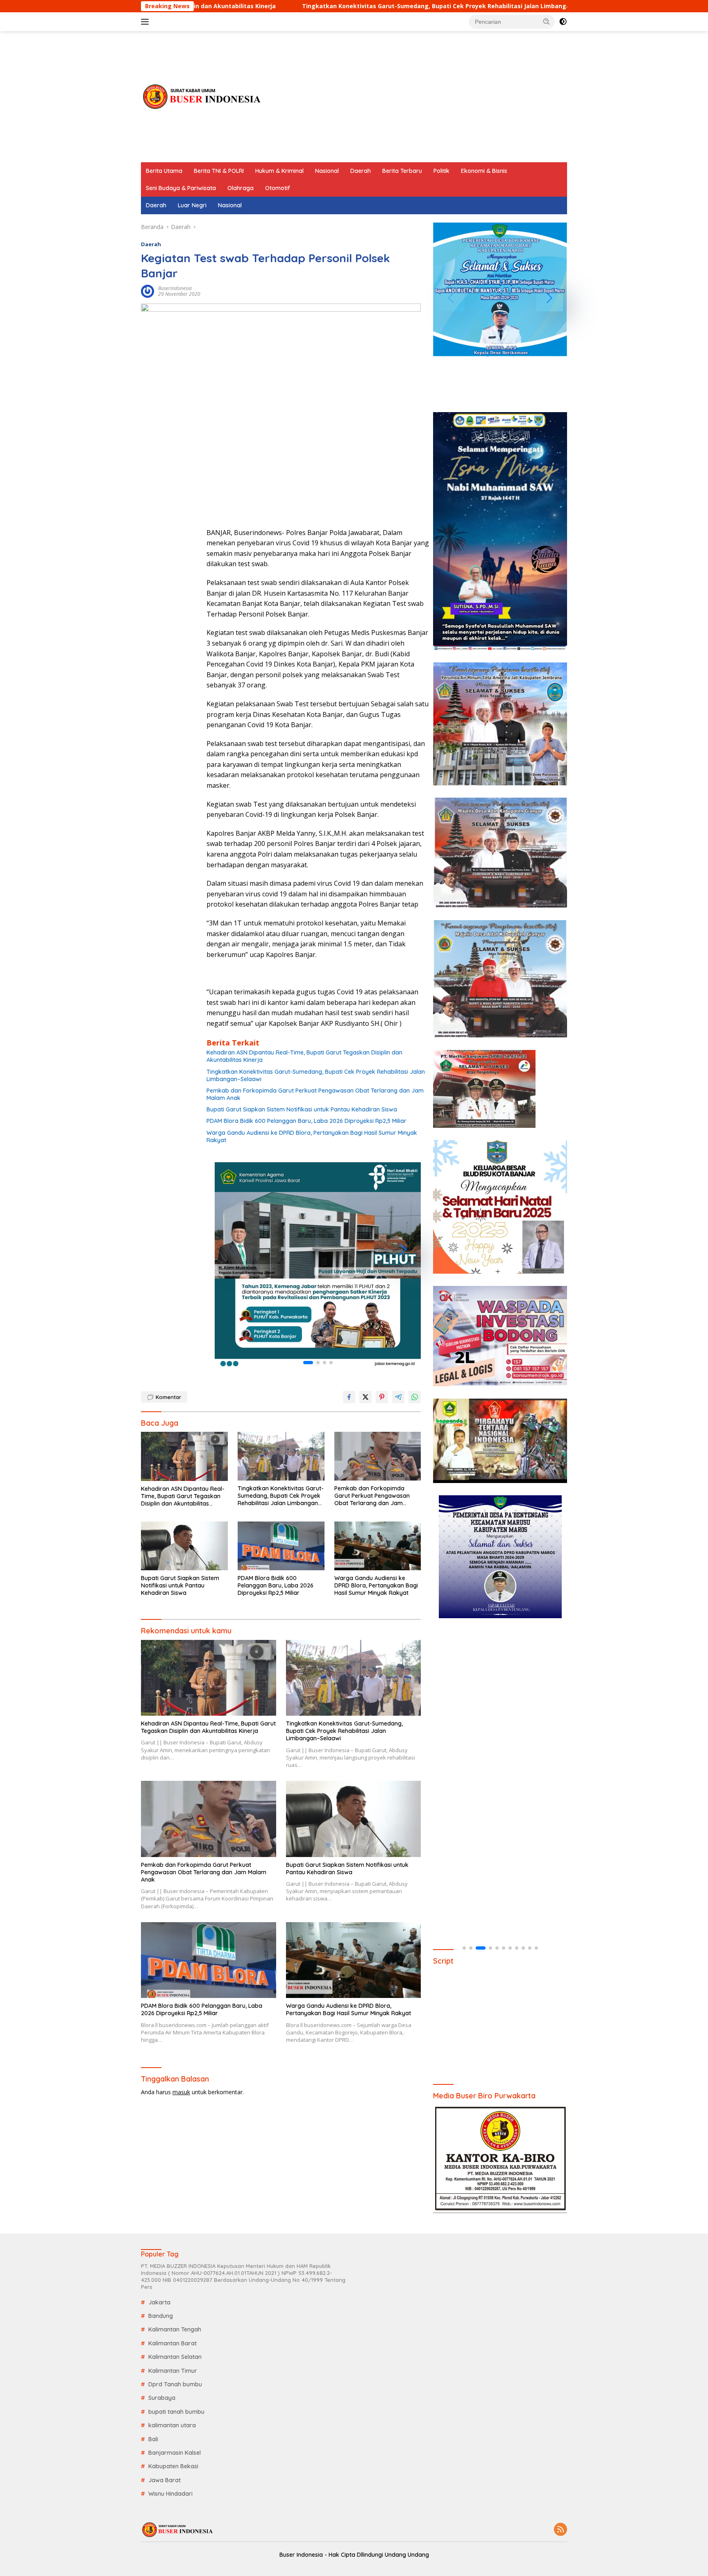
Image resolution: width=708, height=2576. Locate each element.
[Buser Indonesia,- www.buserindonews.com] (202, 96)
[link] (318, 1265)
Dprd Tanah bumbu (175, 2384)
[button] (547, 21)
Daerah (361, 171)
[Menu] (146, 22)
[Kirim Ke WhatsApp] (415, 1397)
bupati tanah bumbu (176, 2412)
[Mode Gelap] (563, 22)
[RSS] (560, 2530)
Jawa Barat (165, 2480)
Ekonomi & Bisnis (484, 171)
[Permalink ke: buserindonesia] (147, 291)
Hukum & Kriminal (279, 171)
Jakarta (159, 2302)
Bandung (161, 2316)
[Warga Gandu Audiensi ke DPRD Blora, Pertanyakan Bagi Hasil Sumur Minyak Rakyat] (378, 1546)
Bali (153, 2439)
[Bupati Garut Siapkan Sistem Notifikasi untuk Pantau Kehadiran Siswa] (184, 1546)
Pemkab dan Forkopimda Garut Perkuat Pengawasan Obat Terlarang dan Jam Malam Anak (315, 1094)
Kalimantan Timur (173, 2371)
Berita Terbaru (402, 171)
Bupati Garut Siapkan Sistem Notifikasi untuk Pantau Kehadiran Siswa (302, 1109)
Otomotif (278, 188)
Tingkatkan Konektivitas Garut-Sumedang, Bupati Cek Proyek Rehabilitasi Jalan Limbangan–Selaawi (318, 6)
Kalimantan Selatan (175, 2357)
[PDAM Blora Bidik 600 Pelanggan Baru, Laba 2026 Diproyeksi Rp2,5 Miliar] (281, 1546)
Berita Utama (164, 171)
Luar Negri (192, 205)
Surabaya (162, 2398)
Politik (441, 171)
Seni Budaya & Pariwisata (181, 188)
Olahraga (241, 188)
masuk (181, 2092)
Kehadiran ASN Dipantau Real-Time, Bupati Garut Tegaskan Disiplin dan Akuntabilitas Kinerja (304, 1056)
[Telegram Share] (398, 1397)
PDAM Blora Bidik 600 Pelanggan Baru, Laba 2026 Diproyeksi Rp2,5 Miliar (306, 1121)
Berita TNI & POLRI (219, 171)
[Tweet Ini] (365, 1397)
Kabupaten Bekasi (173, 2466)
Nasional (327, 171)
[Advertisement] (418, 97)
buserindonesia (175, 288)
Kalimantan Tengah (175, 2329)
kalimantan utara (172, 2425)
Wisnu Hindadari (170, 2494)
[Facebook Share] (349, 1397)
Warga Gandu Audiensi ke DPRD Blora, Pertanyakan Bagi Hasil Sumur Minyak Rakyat (312, 1136)
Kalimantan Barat (172, 2343)
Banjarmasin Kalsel (175, 2453)
